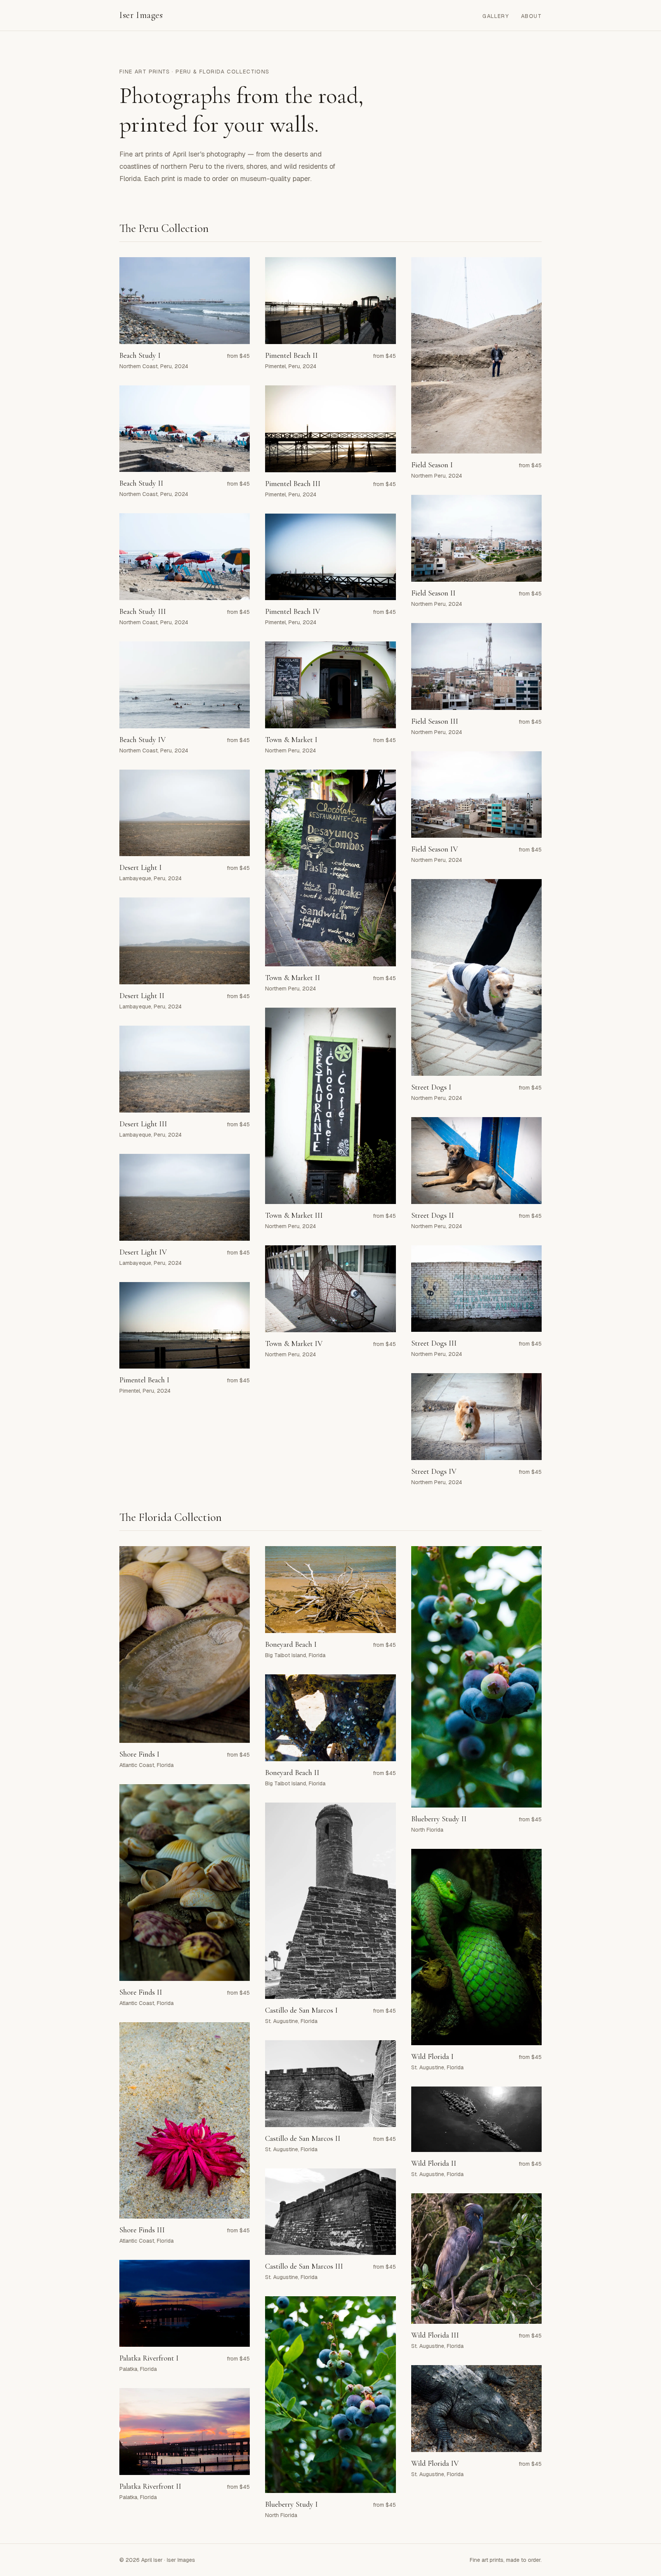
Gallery (496, 16)
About (531, 16)
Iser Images (141, 15)
